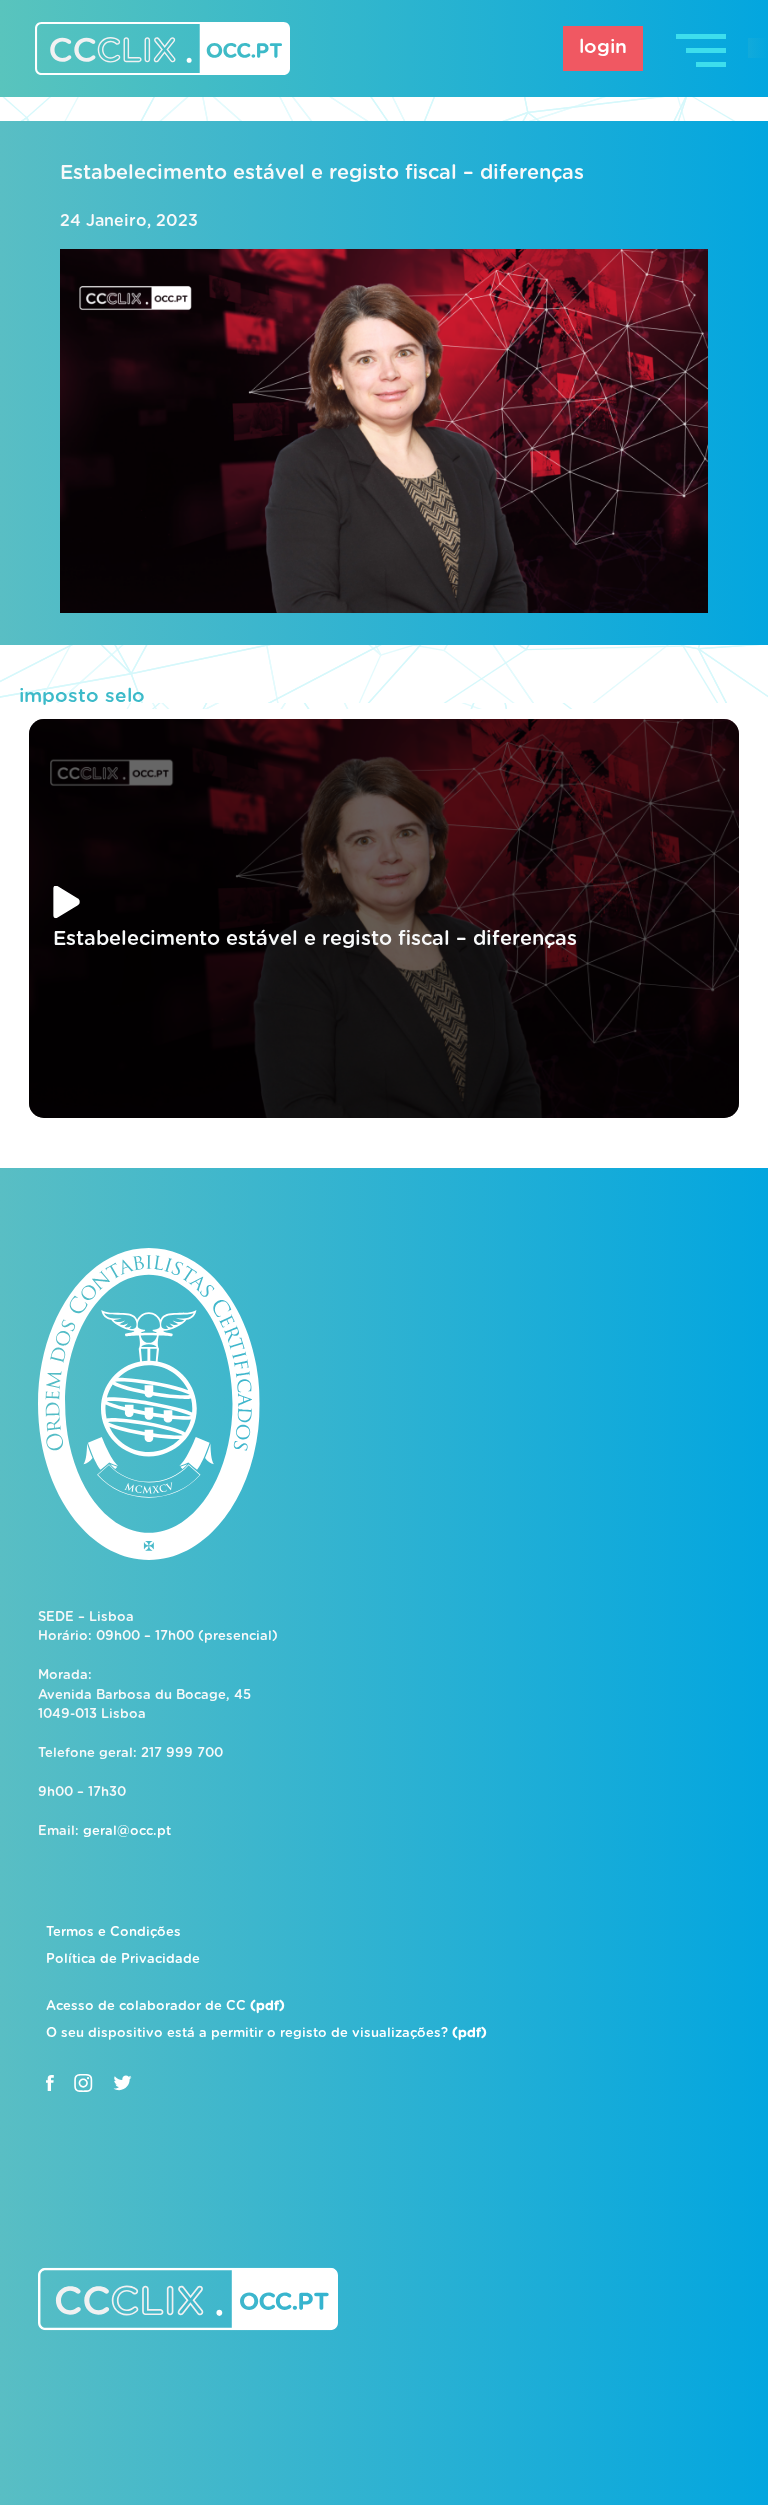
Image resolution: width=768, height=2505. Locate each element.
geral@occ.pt (127, 1831)
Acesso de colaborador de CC (165, 2006)
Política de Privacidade (123, 1959)
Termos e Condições (113, 1932)
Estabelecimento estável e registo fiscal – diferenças (322, 173)
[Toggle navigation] (703, 48)
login (603, 47)
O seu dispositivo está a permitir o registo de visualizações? (266, 2033)
